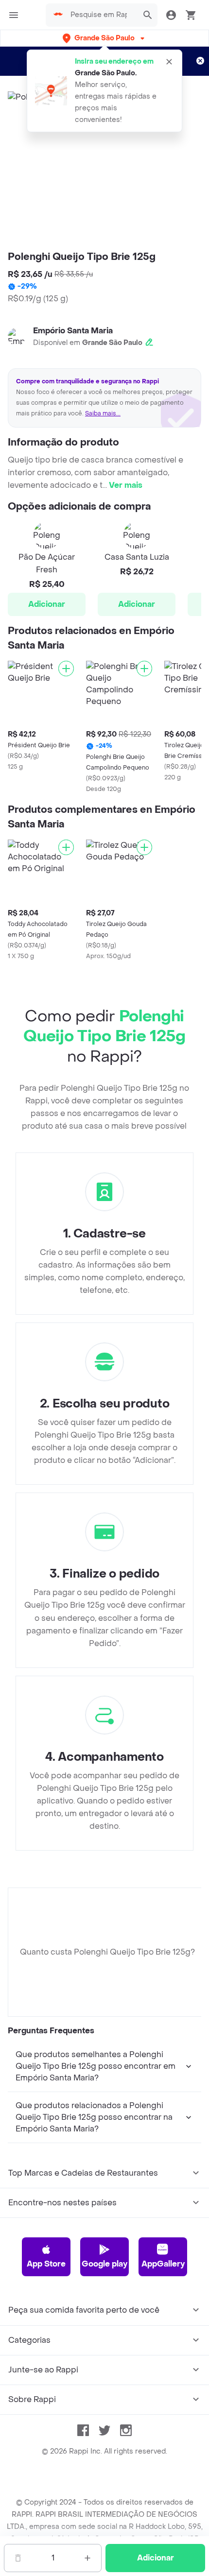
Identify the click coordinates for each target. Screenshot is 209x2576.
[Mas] (87, 2558)
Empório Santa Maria (73, 331)
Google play (104, 2264)
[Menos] (18, 2558)
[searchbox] (102, 15)
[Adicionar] (66, 669)
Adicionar (47, 604)
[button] (104, 38)
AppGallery (163, 2264)
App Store (46, 2264)
